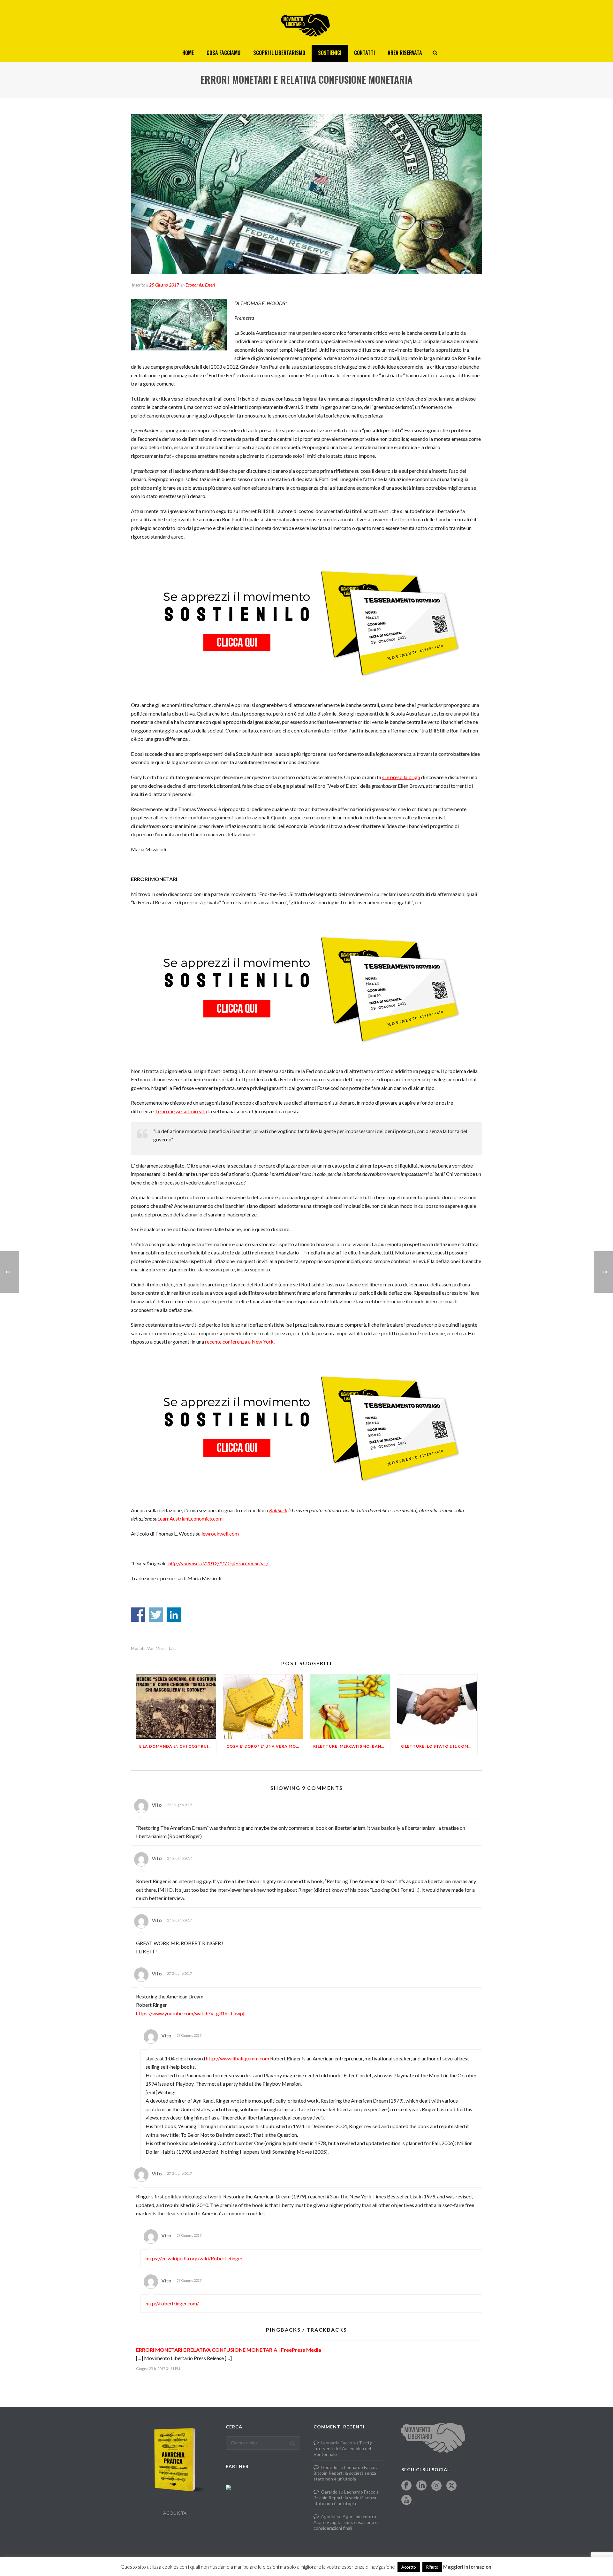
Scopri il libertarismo (279, 53)
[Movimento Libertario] (306, 22)
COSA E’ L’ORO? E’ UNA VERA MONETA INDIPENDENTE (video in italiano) (265, 1746)
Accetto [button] (409, 2567)
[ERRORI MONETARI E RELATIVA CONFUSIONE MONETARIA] (306, 194)
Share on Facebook (138, 1615)
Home (188, 53)
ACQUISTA (175, 2513)
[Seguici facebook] (406, 2486)
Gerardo (329, 2467)
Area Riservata (405, 53)
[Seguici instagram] (436, 2486)
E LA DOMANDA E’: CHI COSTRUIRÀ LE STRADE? (178, 1746)
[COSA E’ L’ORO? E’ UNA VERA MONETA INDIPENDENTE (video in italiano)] (263, 1707)
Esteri (210, 285)
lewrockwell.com (220, 1533)
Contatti (364, 53)
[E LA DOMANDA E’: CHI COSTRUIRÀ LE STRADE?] (176, 1707)
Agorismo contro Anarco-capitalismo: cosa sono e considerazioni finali (346, 2522)
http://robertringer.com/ (172, 2303)
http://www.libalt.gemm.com (238, 2058)
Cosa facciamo (223, 53)
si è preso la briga (401, 777)
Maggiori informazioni (468, 2567)
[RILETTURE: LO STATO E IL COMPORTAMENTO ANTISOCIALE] (437, 1707)
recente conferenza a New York (239, 1342)
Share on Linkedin (174, 1615)
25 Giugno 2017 (164, 285)
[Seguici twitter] (451, 2486)
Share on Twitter (156, 1615)
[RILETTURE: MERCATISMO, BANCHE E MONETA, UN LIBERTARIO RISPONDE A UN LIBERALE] (350, 1707)
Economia (194, 285)
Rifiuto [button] (432, 2567)
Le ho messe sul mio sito (181, 1111)
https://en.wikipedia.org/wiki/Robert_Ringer (194, 2258)
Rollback (278, 1510)
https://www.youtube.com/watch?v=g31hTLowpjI (191, 2013)
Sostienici (330, 53)
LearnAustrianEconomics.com (190, 1518)
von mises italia (162, 1648)
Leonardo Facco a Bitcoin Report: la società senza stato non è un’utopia (346, 2473)
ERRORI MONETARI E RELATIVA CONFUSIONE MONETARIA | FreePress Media (229, 2350)
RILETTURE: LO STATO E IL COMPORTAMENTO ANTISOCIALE (439, 1746)
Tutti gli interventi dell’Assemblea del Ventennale (344, 2448)
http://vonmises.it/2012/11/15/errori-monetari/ (218, 1563)
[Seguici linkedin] (421, 2486)
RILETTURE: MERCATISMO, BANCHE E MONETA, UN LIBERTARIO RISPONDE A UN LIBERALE (352, 1746)
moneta (138, 1648)
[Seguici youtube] (406, 2500)
